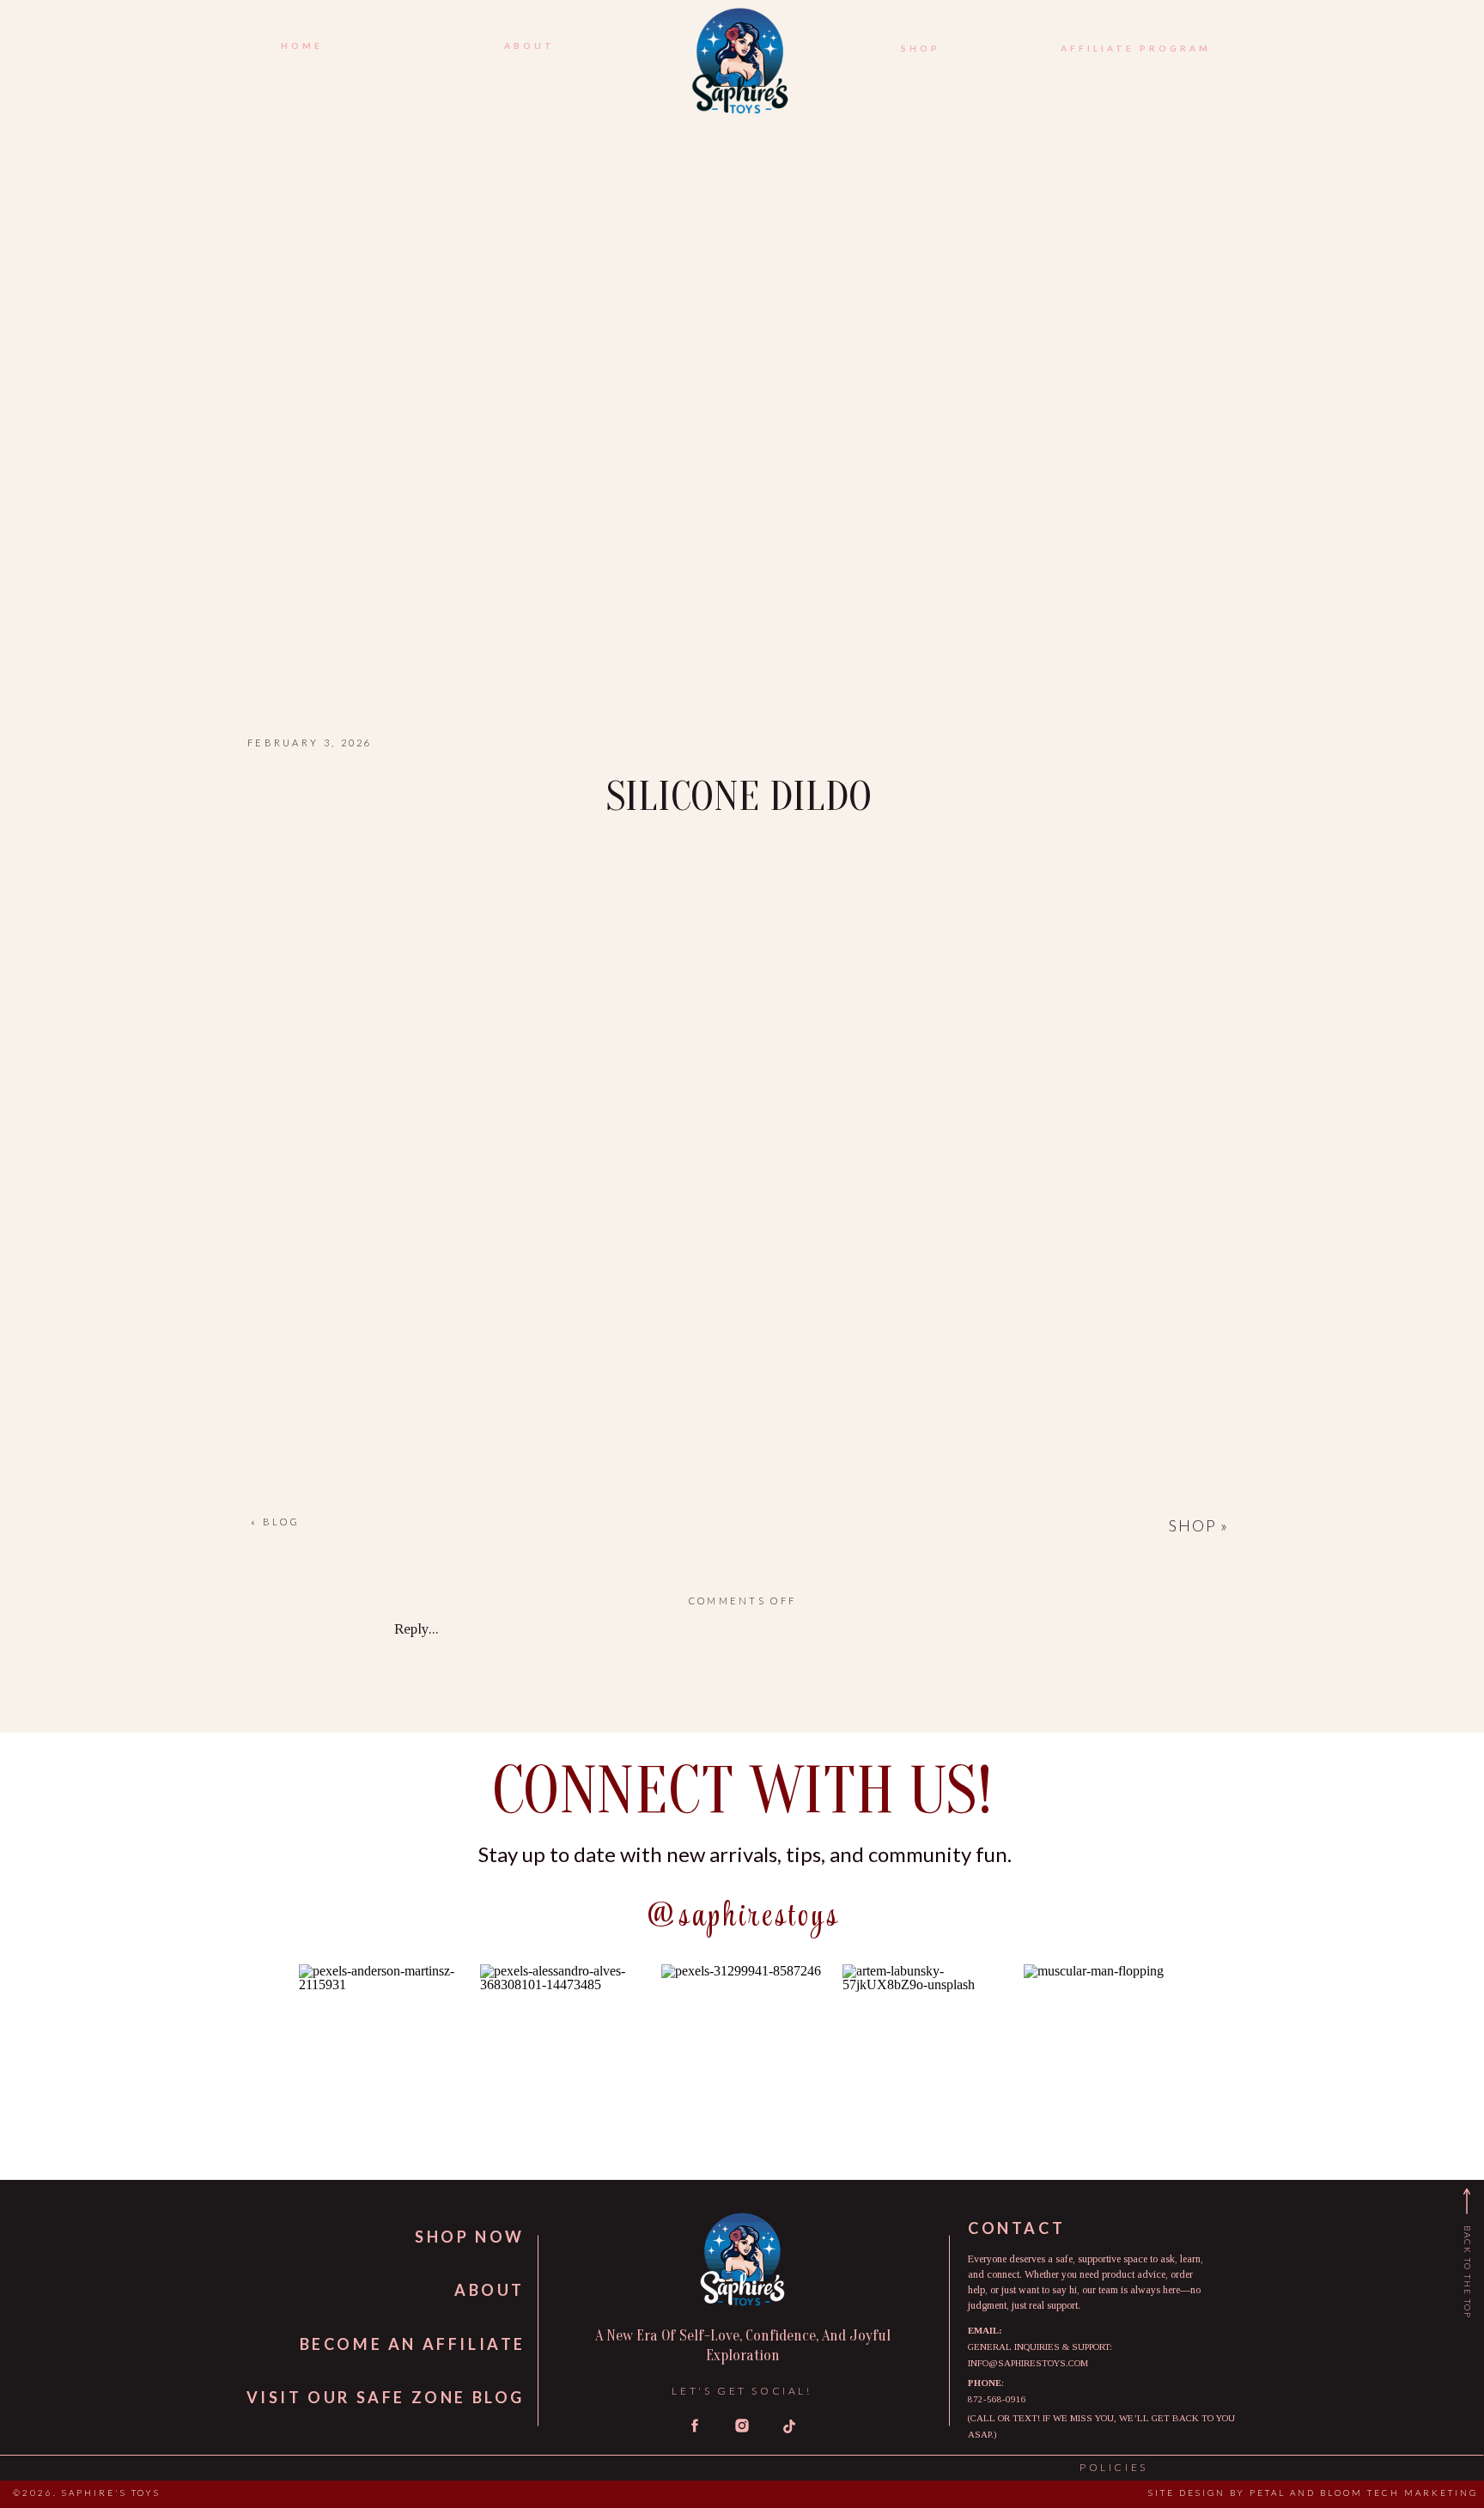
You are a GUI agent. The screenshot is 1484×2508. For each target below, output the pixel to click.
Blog (281, 1522)
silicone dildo (739, 797)
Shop (1192, 1525)
